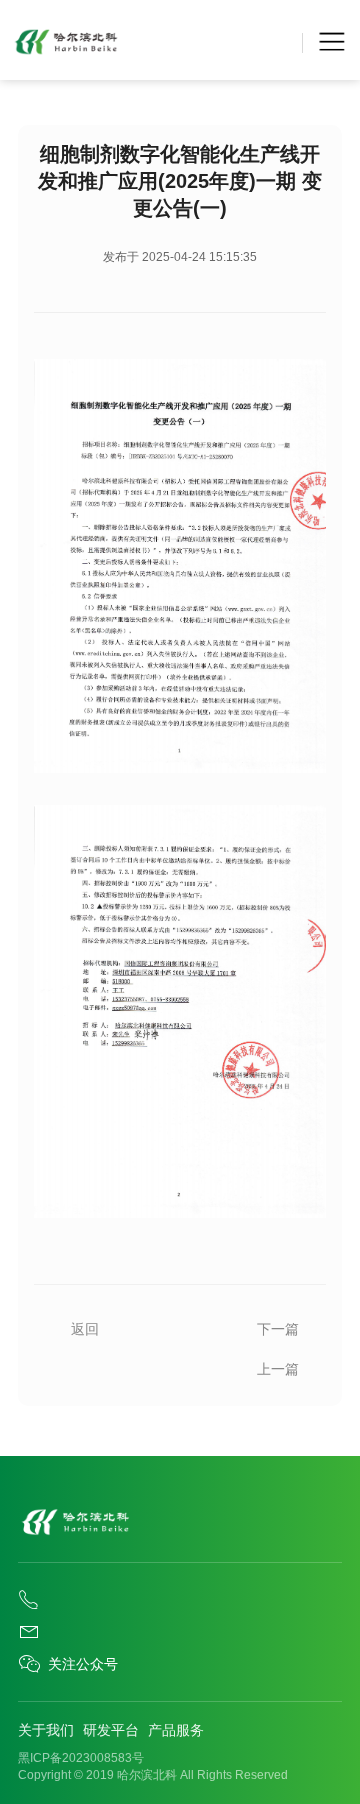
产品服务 (176, 1730)
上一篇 (278, 1369)
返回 (85, 1329)
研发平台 (111, 1730)
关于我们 (46, 1730)
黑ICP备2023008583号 (81, 1758)
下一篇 (278, 1329)
